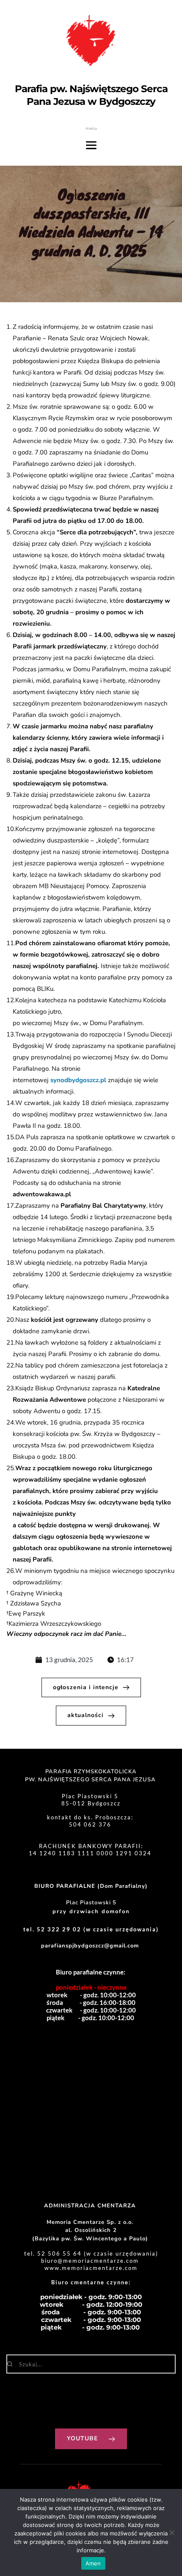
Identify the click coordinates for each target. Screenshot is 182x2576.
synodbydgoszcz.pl (78, 1080)
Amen (93, 2563)
